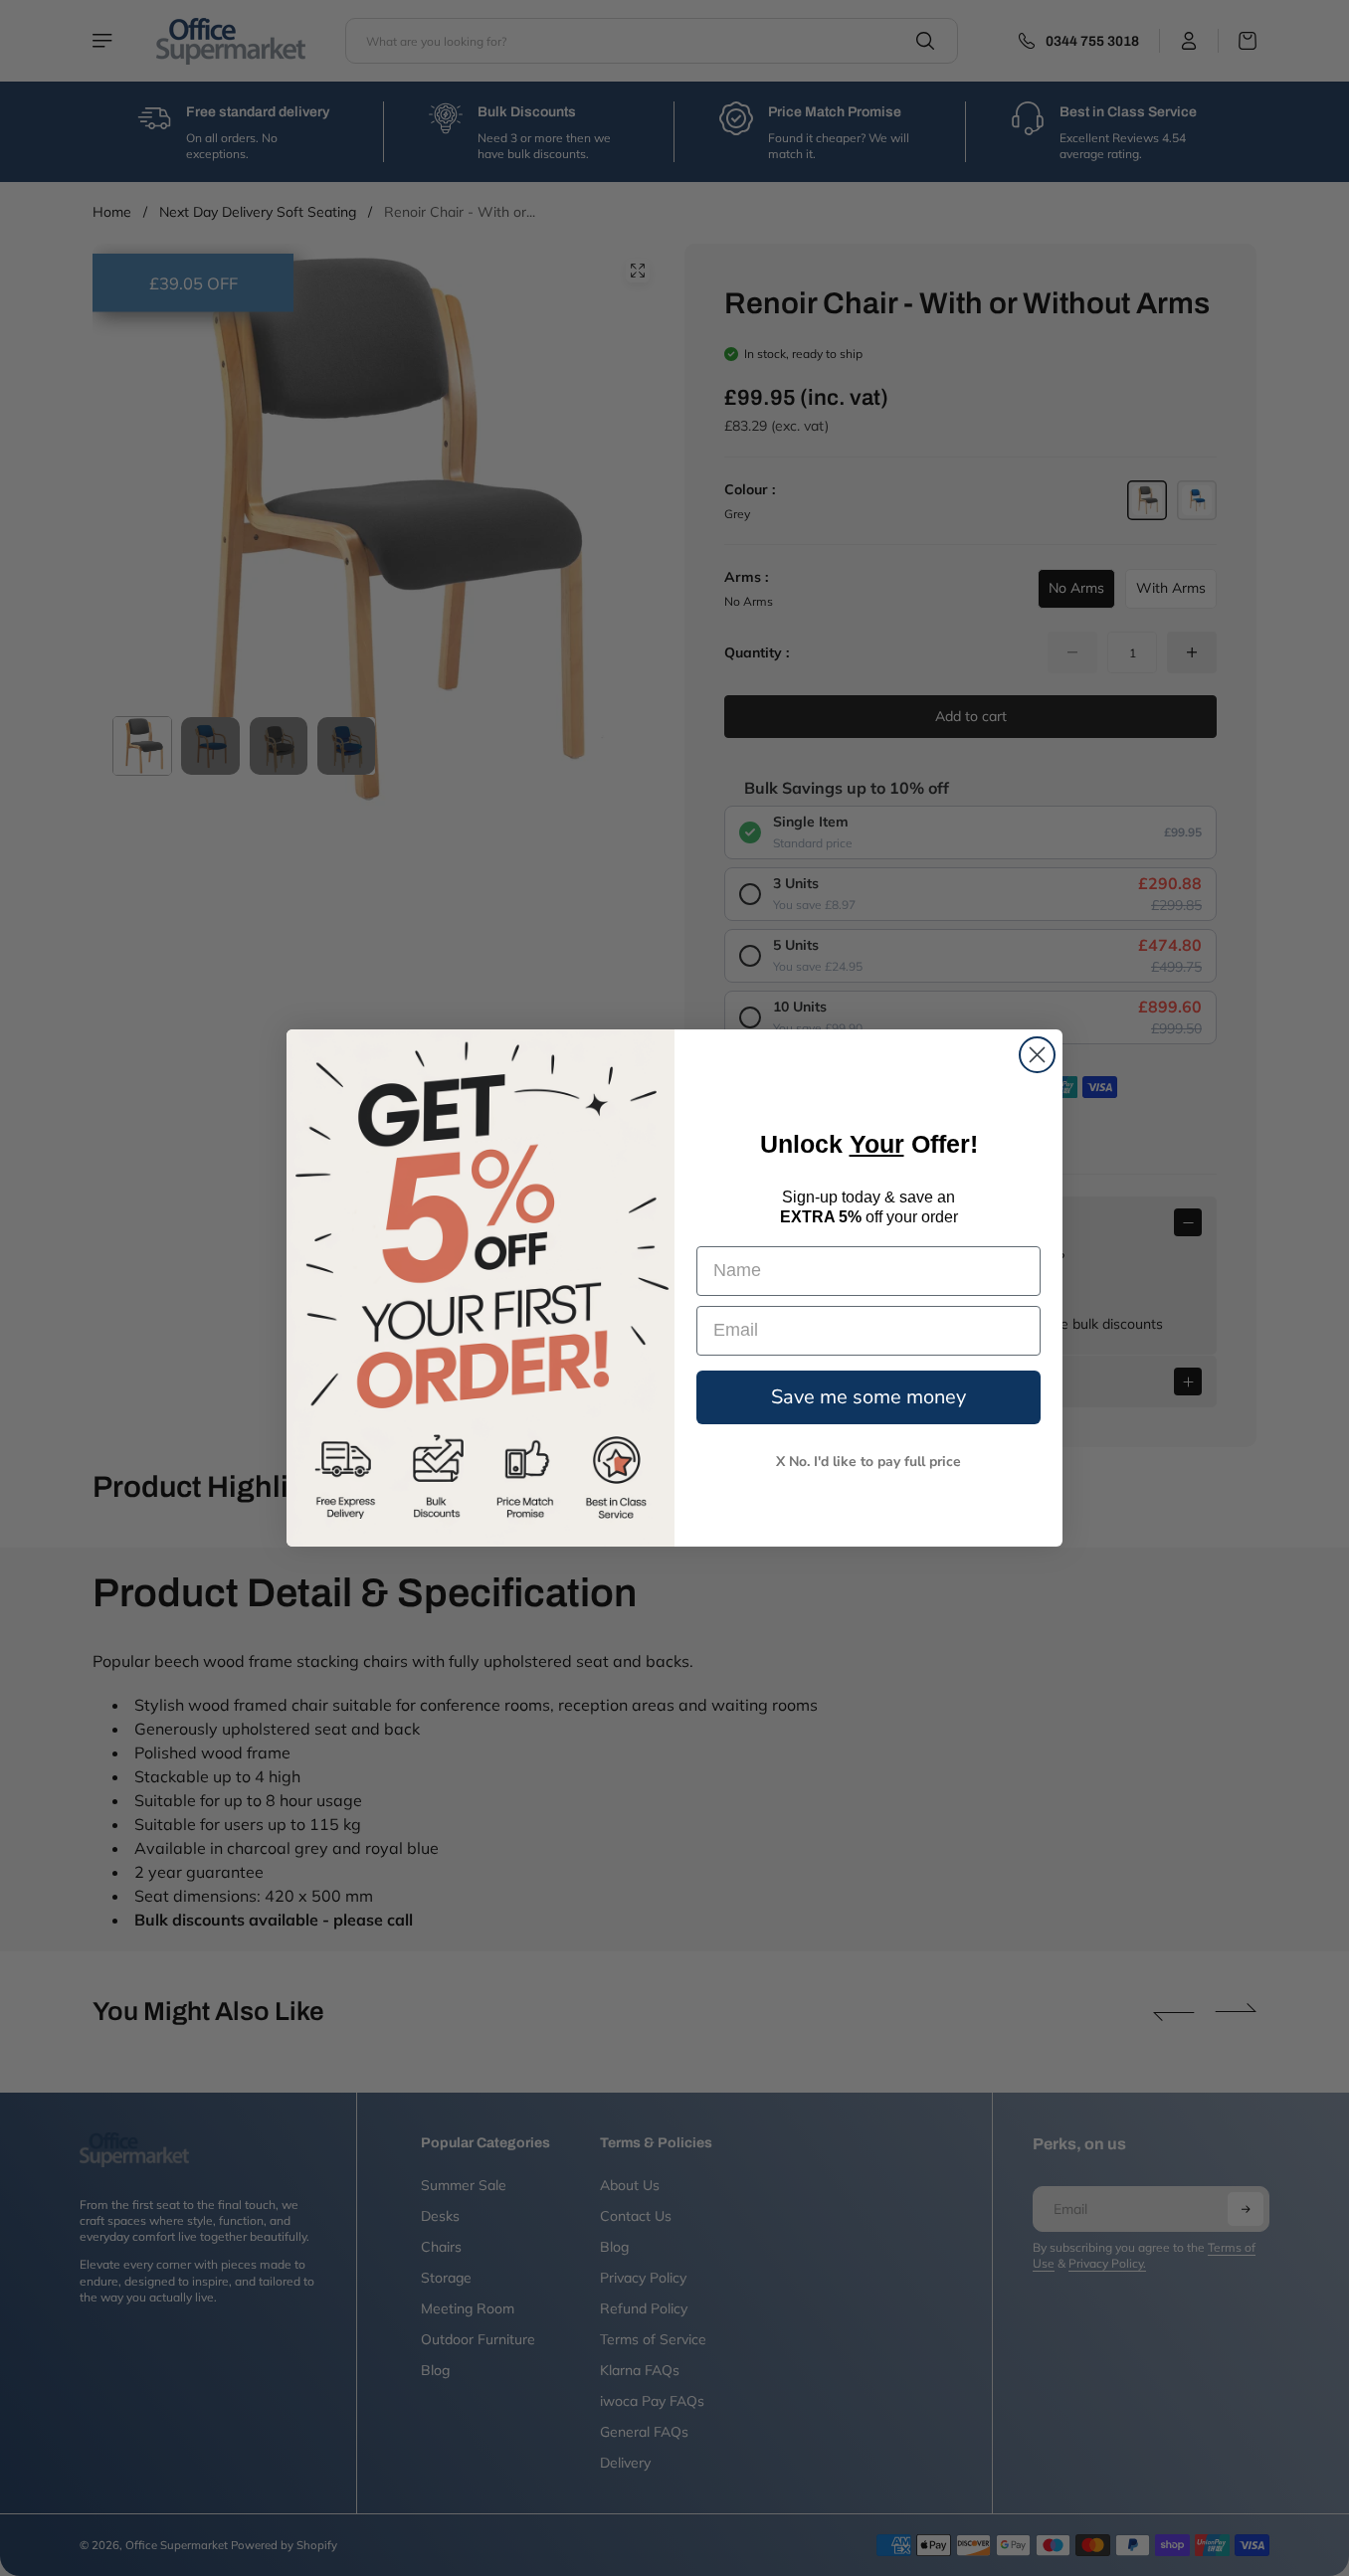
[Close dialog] (1037, 1055)
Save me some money (868, 1397)
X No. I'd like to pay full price (868, 1462)
